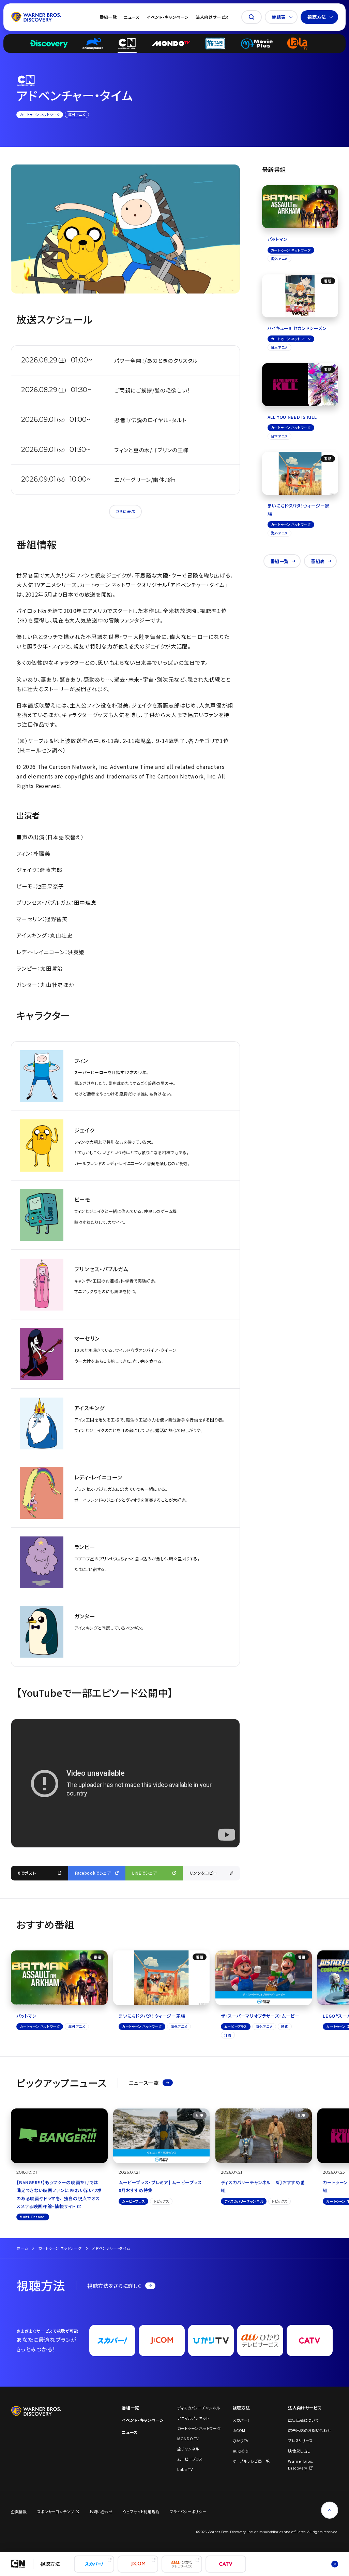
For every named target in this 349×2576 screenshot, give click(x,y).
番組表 (279, 17)
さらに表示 (125, 511)
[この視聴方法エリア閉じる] (335, 2564)
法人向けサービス (212, 17)
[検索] (252, 17)
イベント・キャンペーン (168, 17)
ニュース (132, 17)
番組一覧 (108, 17)
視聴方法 (317, 17)
